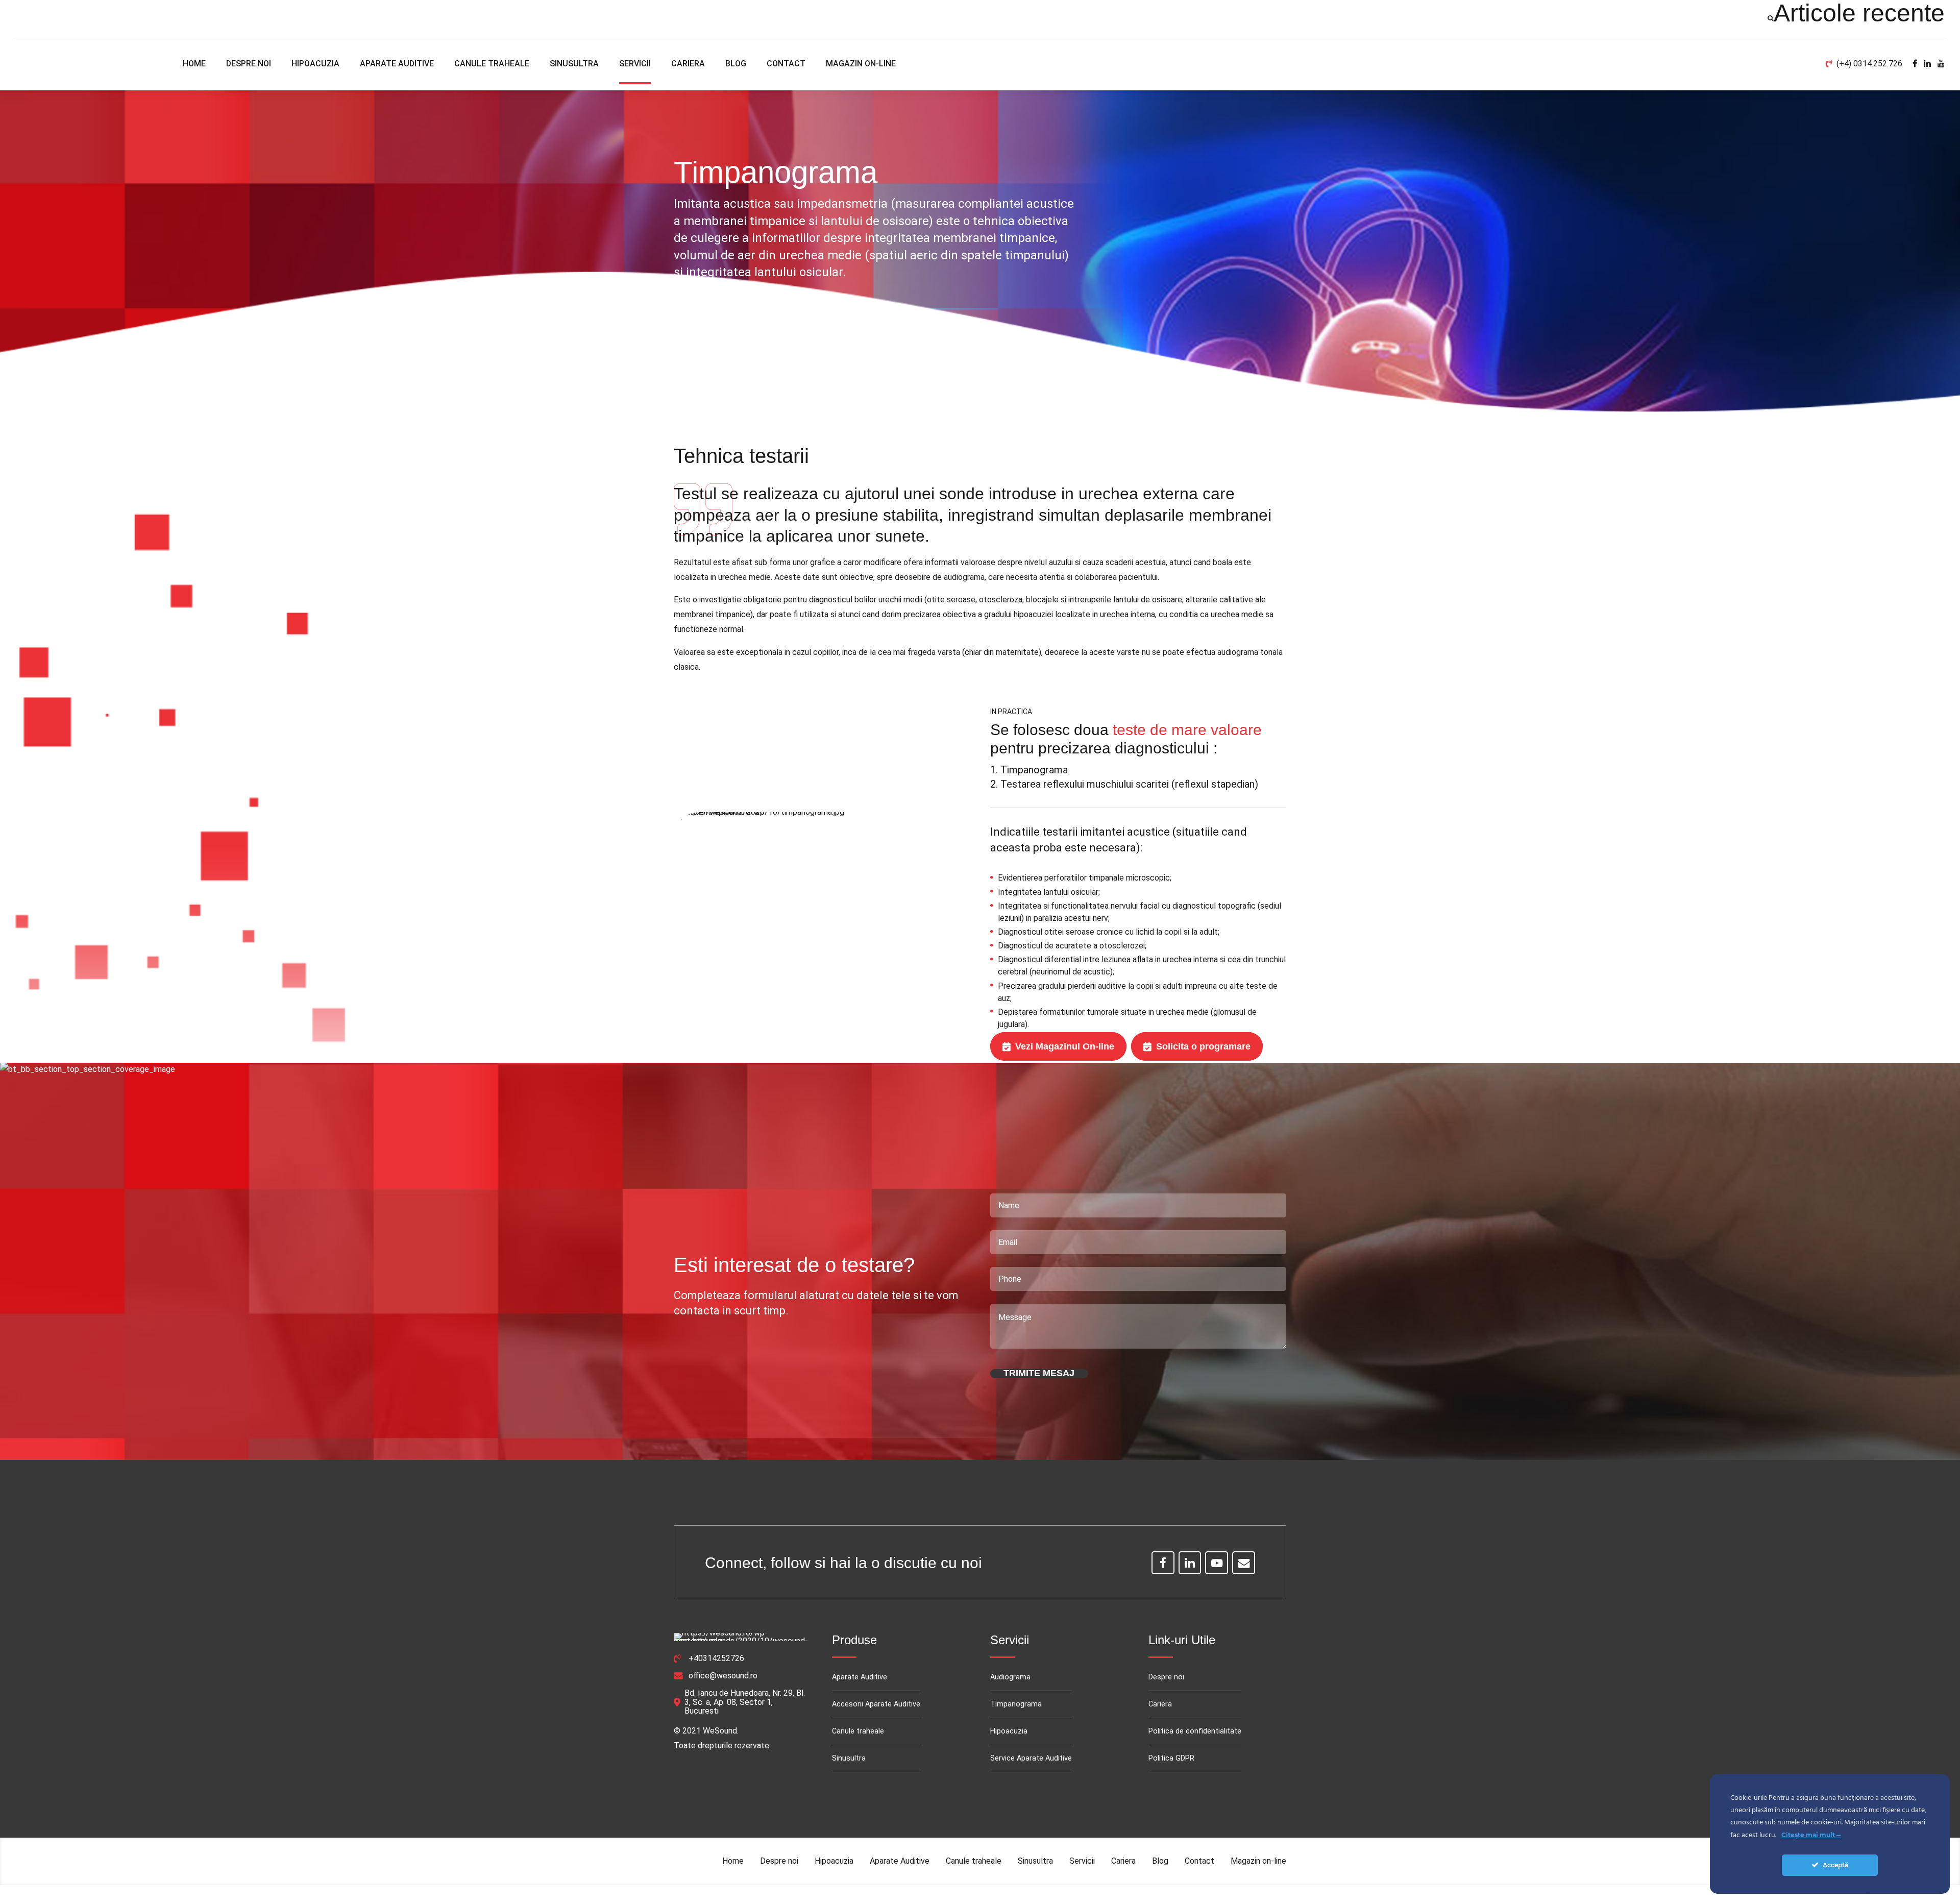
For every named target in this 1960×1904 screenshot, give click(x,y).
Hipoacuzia (315, 64)
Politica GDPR (1171, 1758)
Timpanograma (1016, 1704)
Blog (736, 64)
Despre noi (249, 64)
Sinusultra (574, 64)
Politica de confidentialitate (1195, 1731)
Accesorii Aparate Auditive (876, 1704)
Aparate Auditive (397, 64)
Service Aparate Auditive (1031, 1758)
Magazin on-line (861, 64)
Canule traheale (492, 64)
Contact (786, 64)
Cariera (688, 64)
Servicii (635, 64)
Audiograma (1010, 1677)
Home (194, 64)
